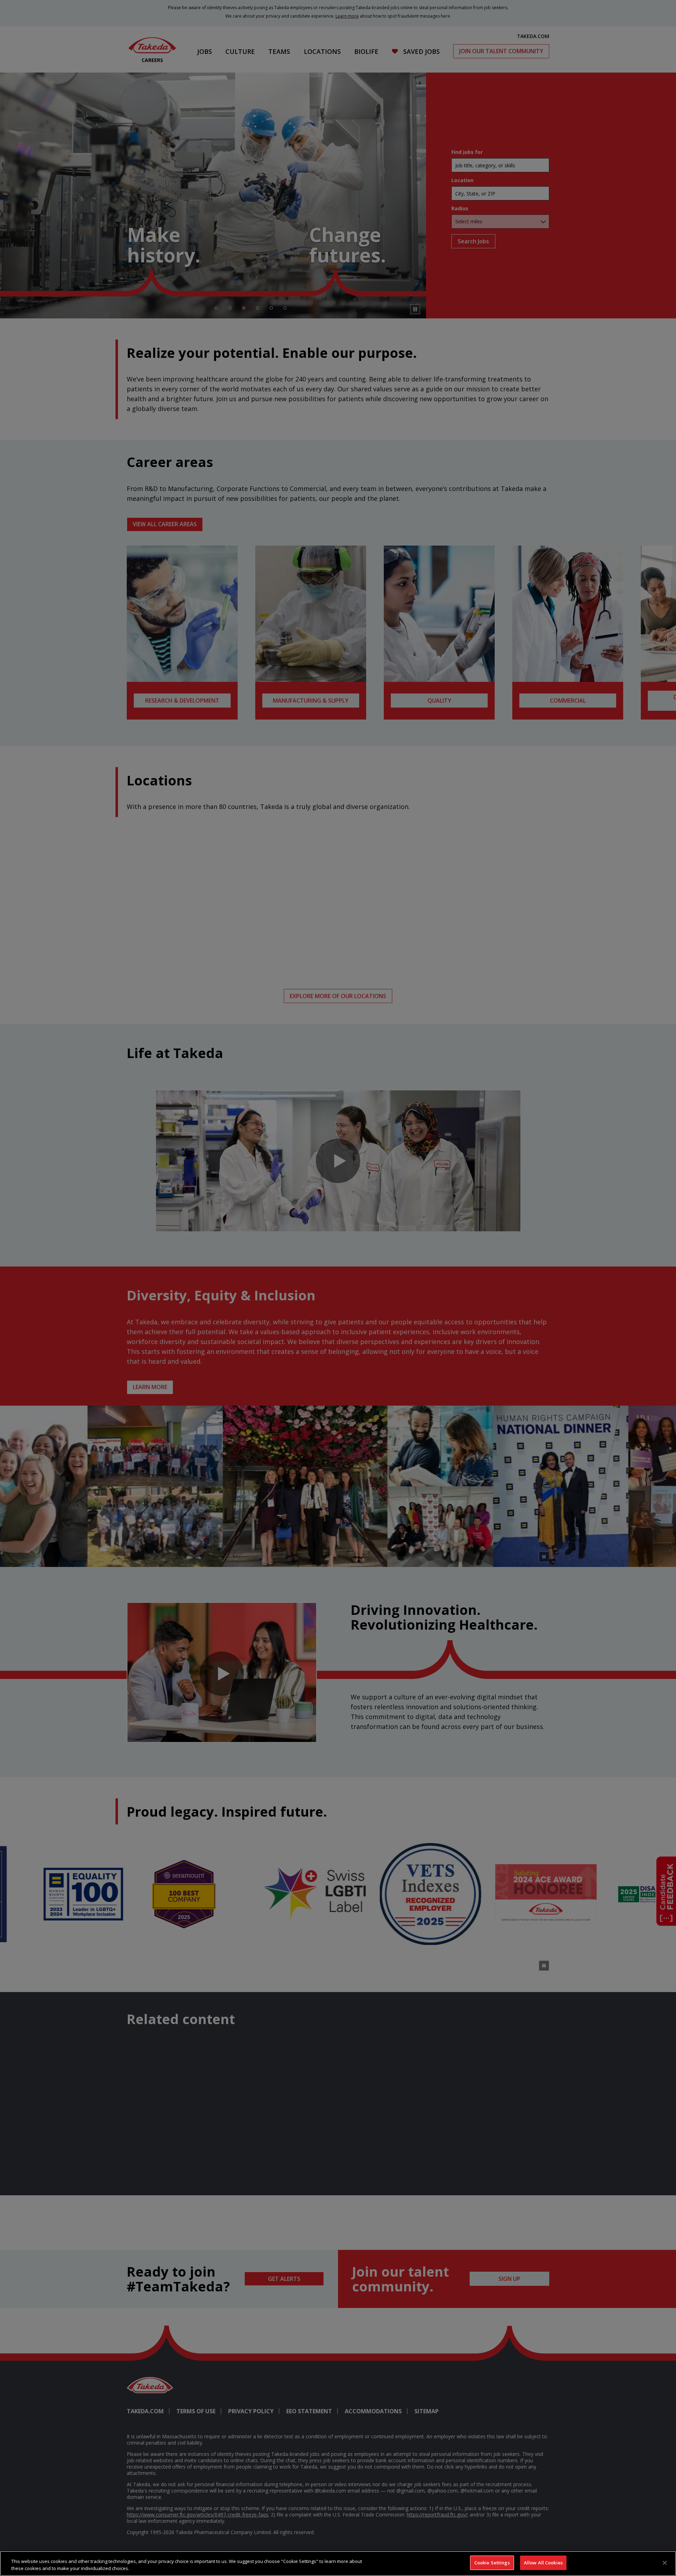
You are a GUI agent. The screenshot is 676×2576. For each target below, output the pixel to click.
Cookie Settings (492, 2563)
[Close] (665, 2563)
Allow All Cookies (543, 2563)
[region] (338, 2563)
